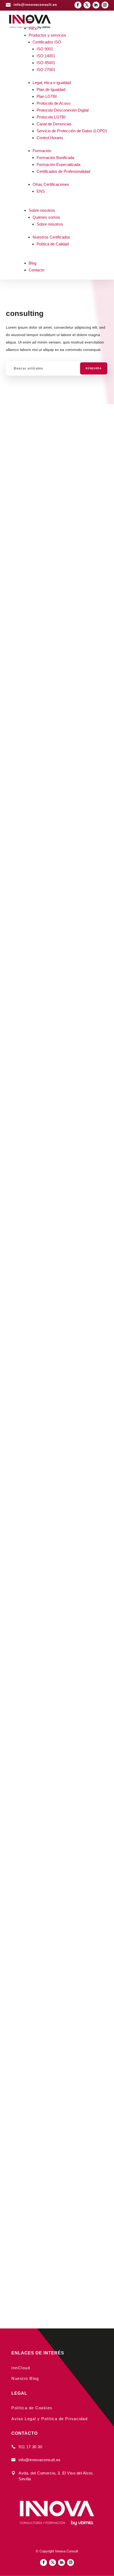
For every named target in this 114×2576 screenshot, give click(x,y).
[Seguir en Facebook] (78, 5)
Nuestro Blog (25, 2378)
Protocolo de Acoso (53, 103)
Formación (42, 151)
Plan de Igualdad (51, 89)
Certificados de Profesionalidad (63, 171)
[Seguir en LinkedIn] (96, 5)
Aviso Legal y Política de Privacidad (49, 2419)
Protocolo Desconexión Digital (63, 110)
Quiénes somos (46, 217)
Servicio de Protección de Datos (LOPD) (72, 131)
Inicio (33, 28)
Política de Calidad (53, 244)
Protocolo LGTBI (51, 117)
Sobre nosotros (42, 210)
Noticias (25, 432)
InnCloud (21, 2368)
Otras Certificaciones (51, 184)
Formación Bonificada (55, 158)
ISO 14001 (46, 56)
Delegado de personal (46, 1668)
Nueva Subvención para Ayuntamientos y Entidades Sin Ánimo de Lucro (53, 2142)
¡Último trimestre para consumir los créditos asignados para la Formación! (57, 1901)
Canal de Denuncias (54, 124)
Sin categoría (29, 1831)
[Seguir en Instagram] (105, 5)
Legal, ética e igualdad (52, 83)
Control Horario (50, 138)
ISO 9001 (45, 49)
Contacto (36, 270)
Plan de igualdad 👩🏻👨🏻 (47, 1559)
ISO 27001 (46, 70)
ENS (41, 191)
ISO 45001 (46, 63)
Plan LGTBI (47, 96)
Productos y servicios (47, 35)
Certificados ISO (47, 42)
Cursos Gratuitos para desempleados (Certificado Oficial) (53, 968)
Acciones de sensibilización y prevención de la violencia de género (57, 1334)
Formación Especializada (58, 164)
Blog (32, 263)
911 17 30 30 (30, 2447)
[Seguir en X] (87, 5)
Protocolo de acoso (43, 1450)
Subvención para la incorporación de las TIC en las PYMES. (54, 1209)
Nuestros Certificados (51, 237)
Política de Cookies (32, 2408)
